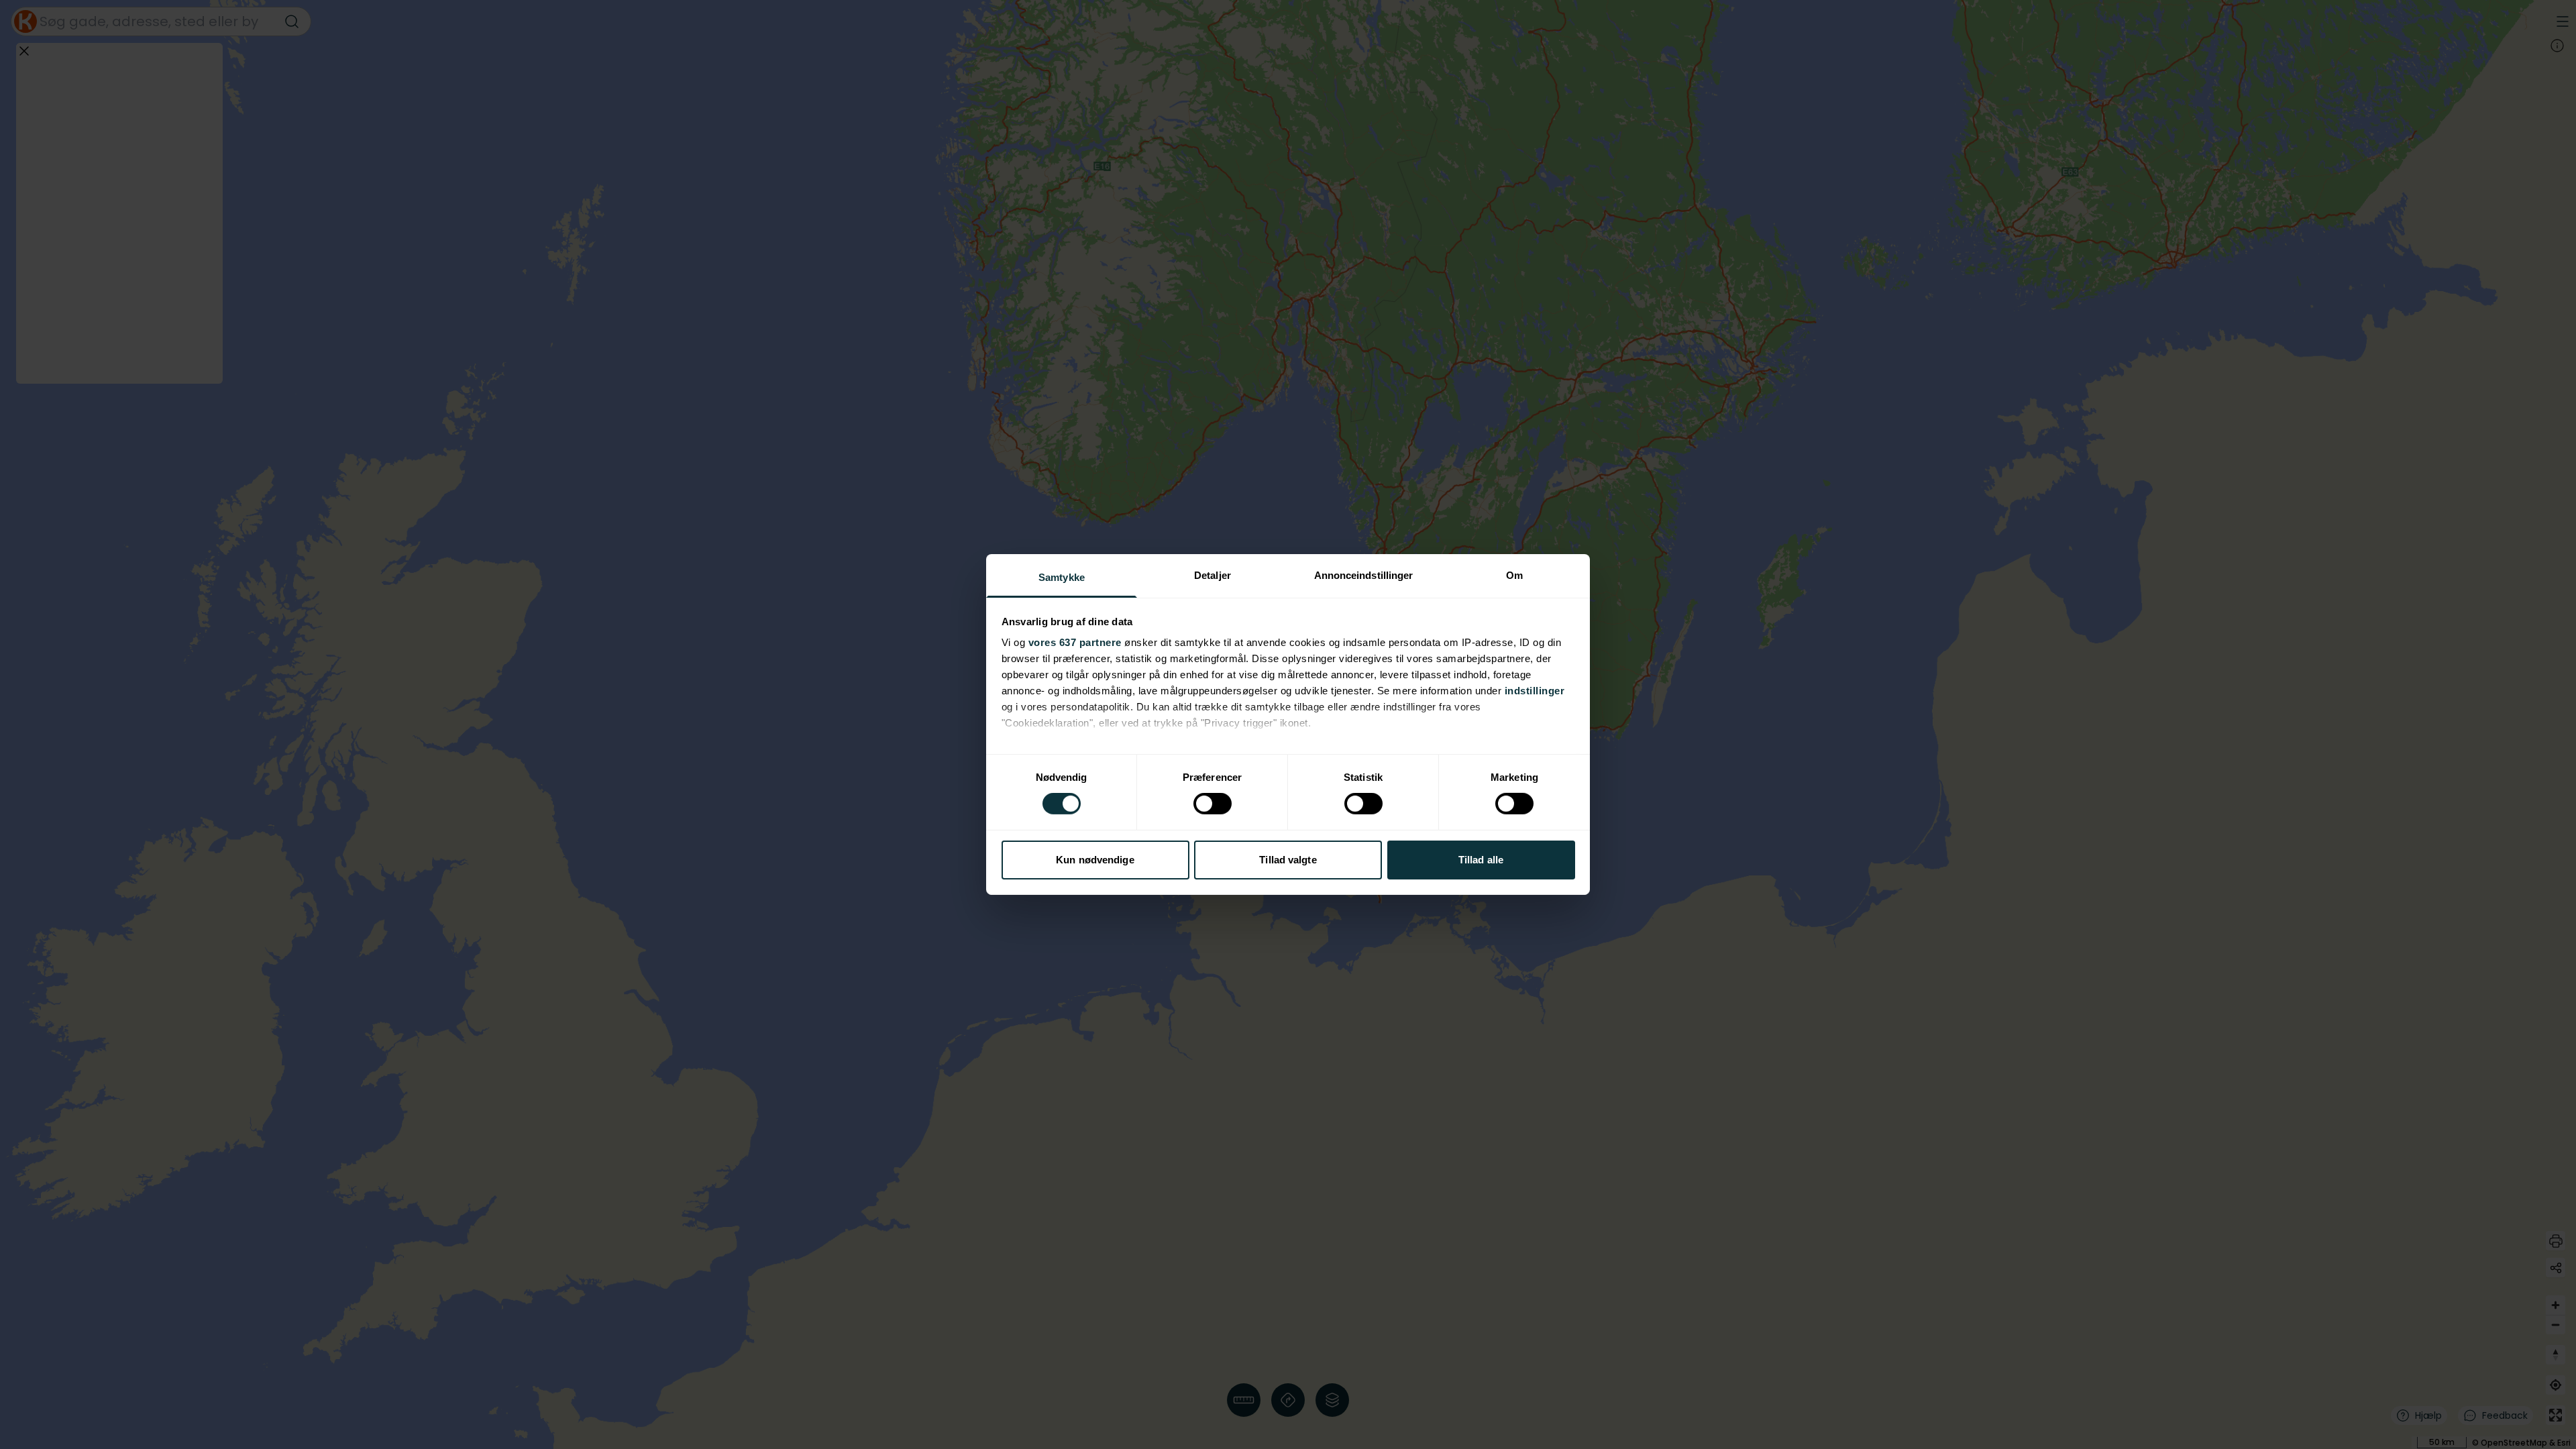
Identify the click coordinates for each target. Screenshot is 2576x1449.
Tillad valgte (1288, 860)
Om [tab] (1514, 575)
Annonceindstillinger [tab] (1364, 575)
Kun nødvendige (1095, 860)
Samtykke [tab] (1062, 577)
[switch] (1213, 804)
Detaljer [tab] (1213, 575)
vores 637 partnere (1075, 642)
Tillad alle (1481, 860)
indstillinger (1535, 691)
